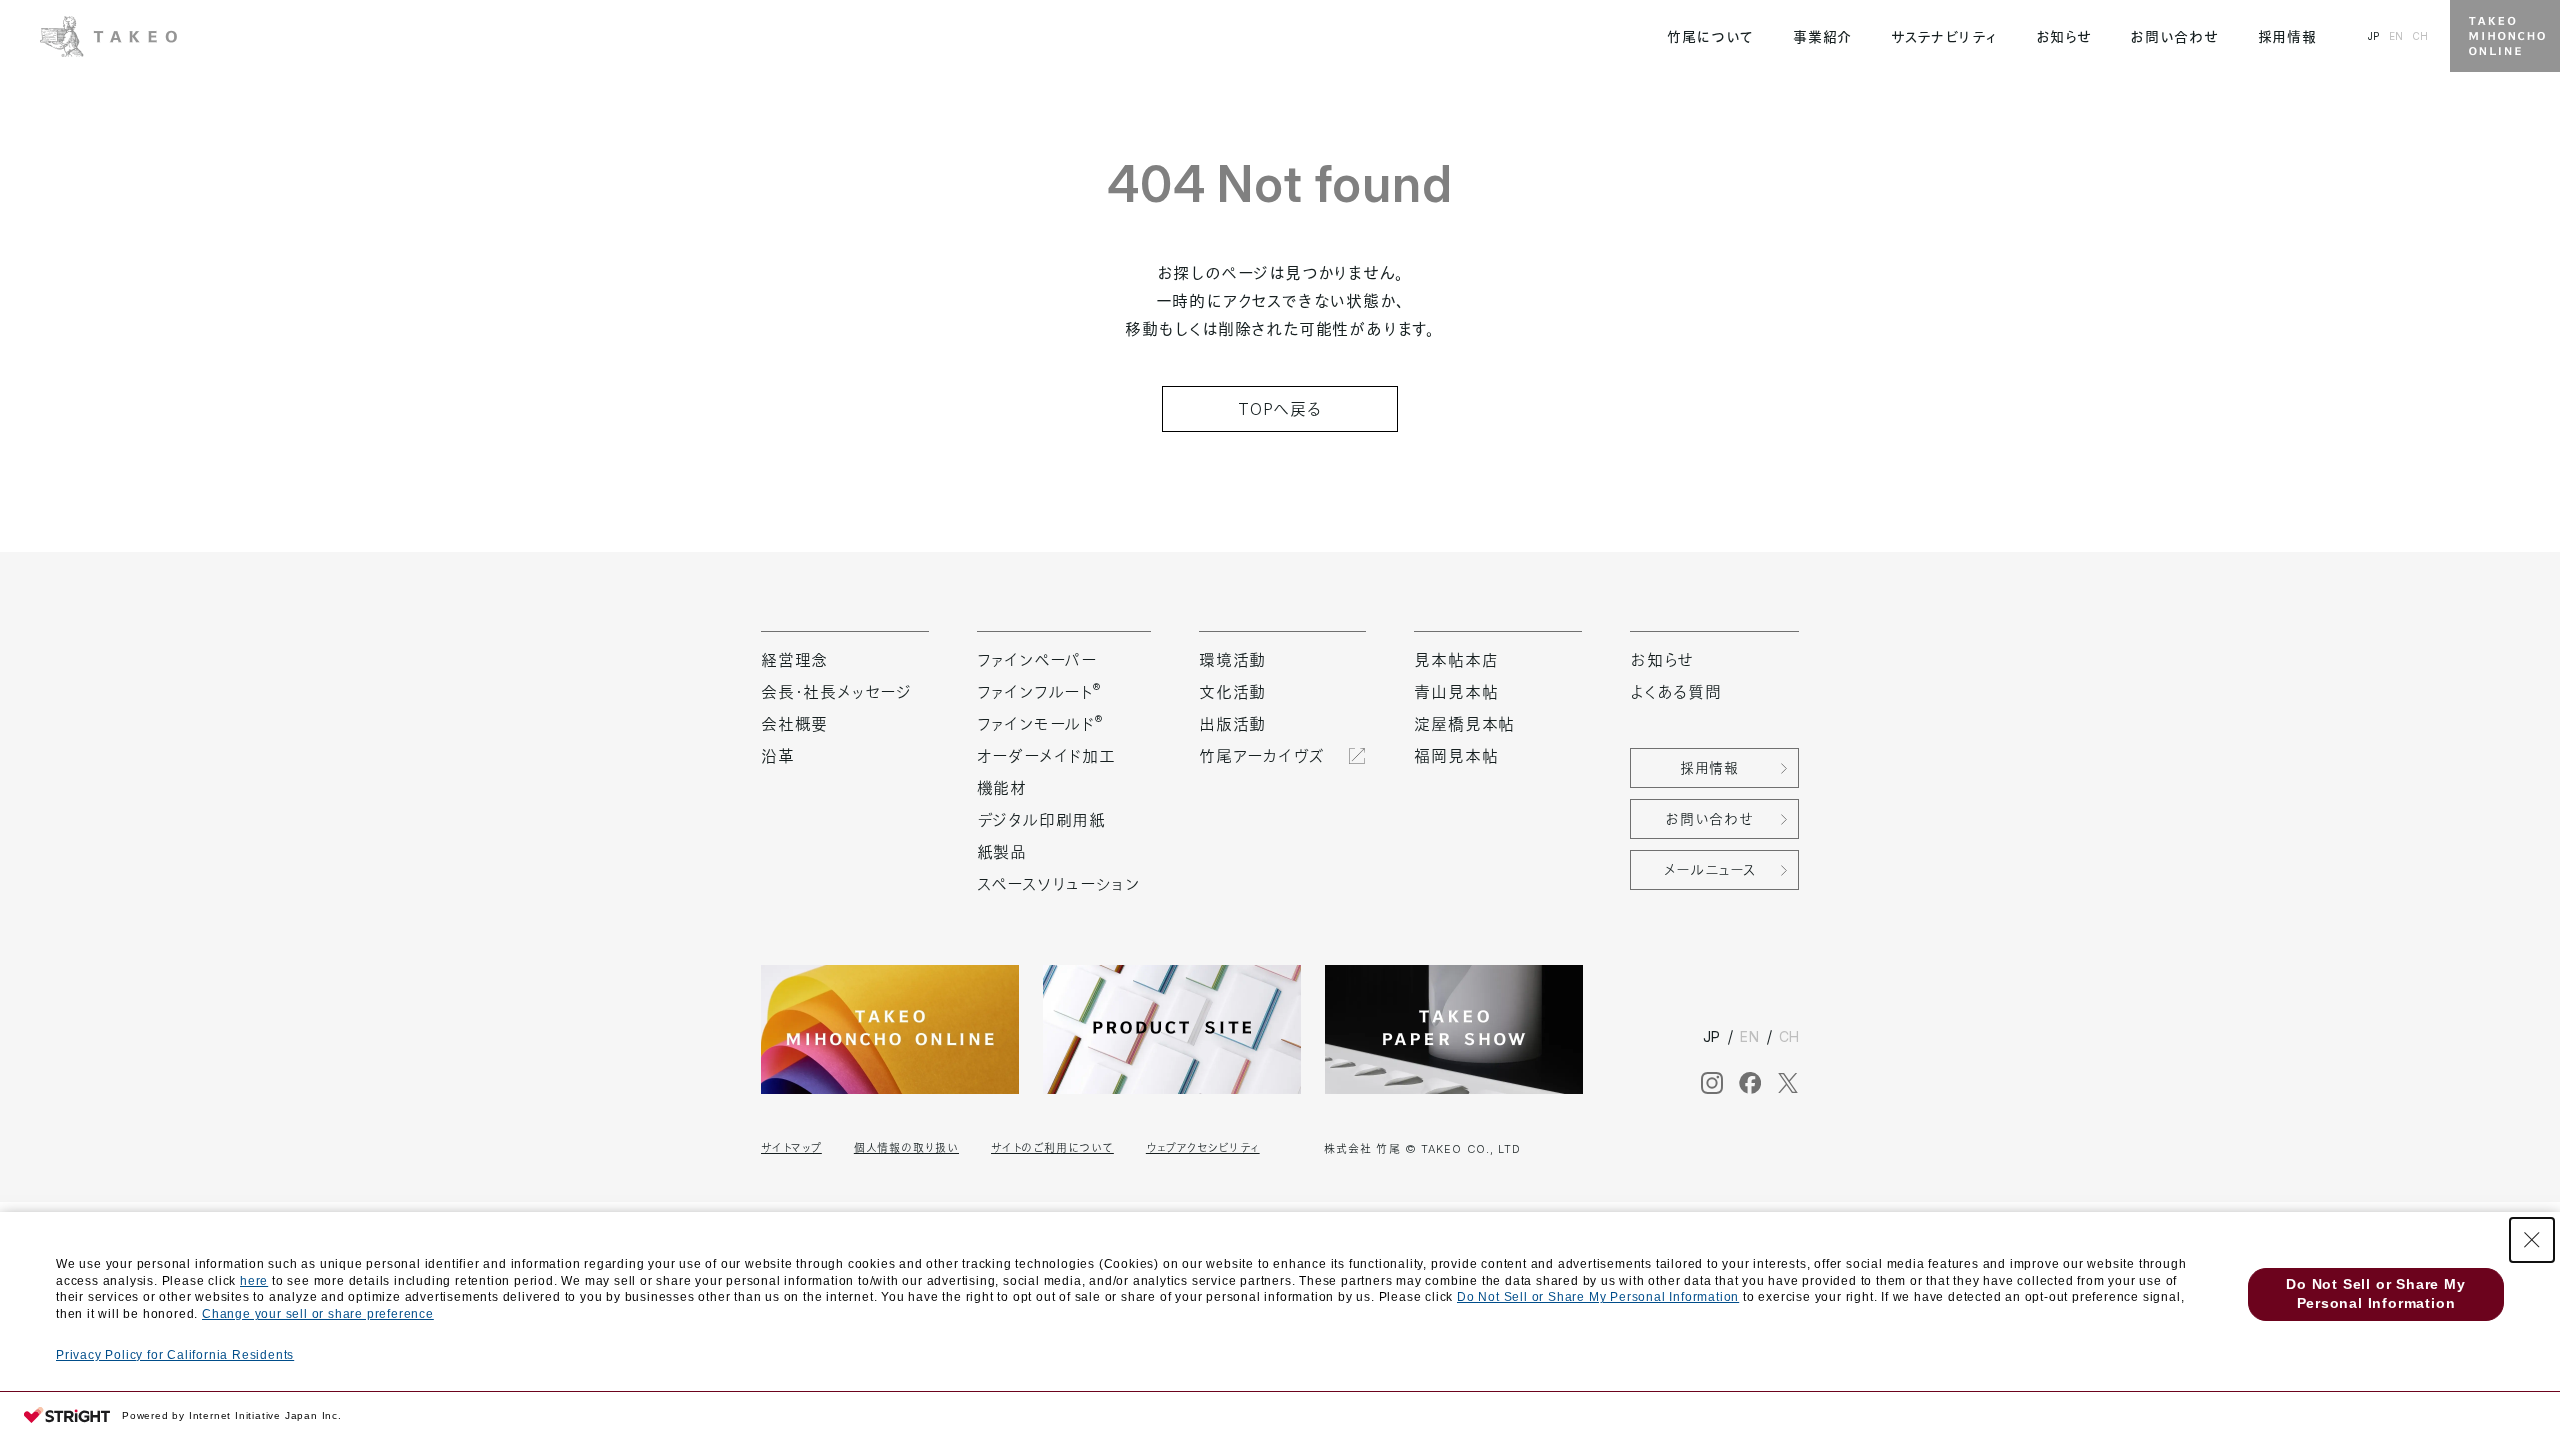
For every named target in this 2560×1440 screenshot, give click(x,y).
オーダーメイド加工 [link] (1046, 756)
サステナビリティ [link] (1944, 36)
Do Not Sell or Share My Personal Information (1598, 1297)
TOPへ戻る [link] (1280, 409)
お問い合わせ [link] (2174, 36)
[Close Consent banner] (2532, 1240)
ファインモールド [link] (1040, 724)
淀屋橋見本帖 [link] (1464, 724)
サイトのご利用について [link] (1052, 1148)
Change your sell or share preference (318, 1314)
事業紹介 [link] (1822, 36)
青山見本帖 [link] (1456, 692)
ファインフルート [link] (1039, 692)
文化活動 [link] (1232, 692)
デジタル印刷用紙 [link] (1041, 820)
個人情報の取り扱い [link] (906, 1148)
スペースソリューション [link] (1058, 884)
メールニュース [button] (1710, 869)
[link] (108, 34)
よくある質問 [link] (1676, 692)
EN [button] (2396, 36)
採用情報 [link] (2287, 36)
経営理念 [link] (794, 660)
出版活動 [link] (1232, 724)
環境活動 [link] (1232, 660)
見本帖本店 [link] (1456, 660)
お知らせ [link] (2064, 36)
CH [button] (2420, 36)
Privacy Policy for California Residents (175, 1355)
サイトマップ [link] (791, 1148)
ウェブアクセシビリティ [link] (1203, 1148)
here (254, 1281)
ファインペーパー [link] (1037, 660)
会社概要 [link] (794, 724)
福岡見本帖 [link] (1456, 756)
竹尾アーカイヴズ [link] (1261, 756)
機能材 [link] (1002, 788)
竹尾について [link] (1710, 36)
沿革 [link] (778, 756)
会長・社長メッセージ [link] (836, 692)
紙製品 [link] (1002, 852)
